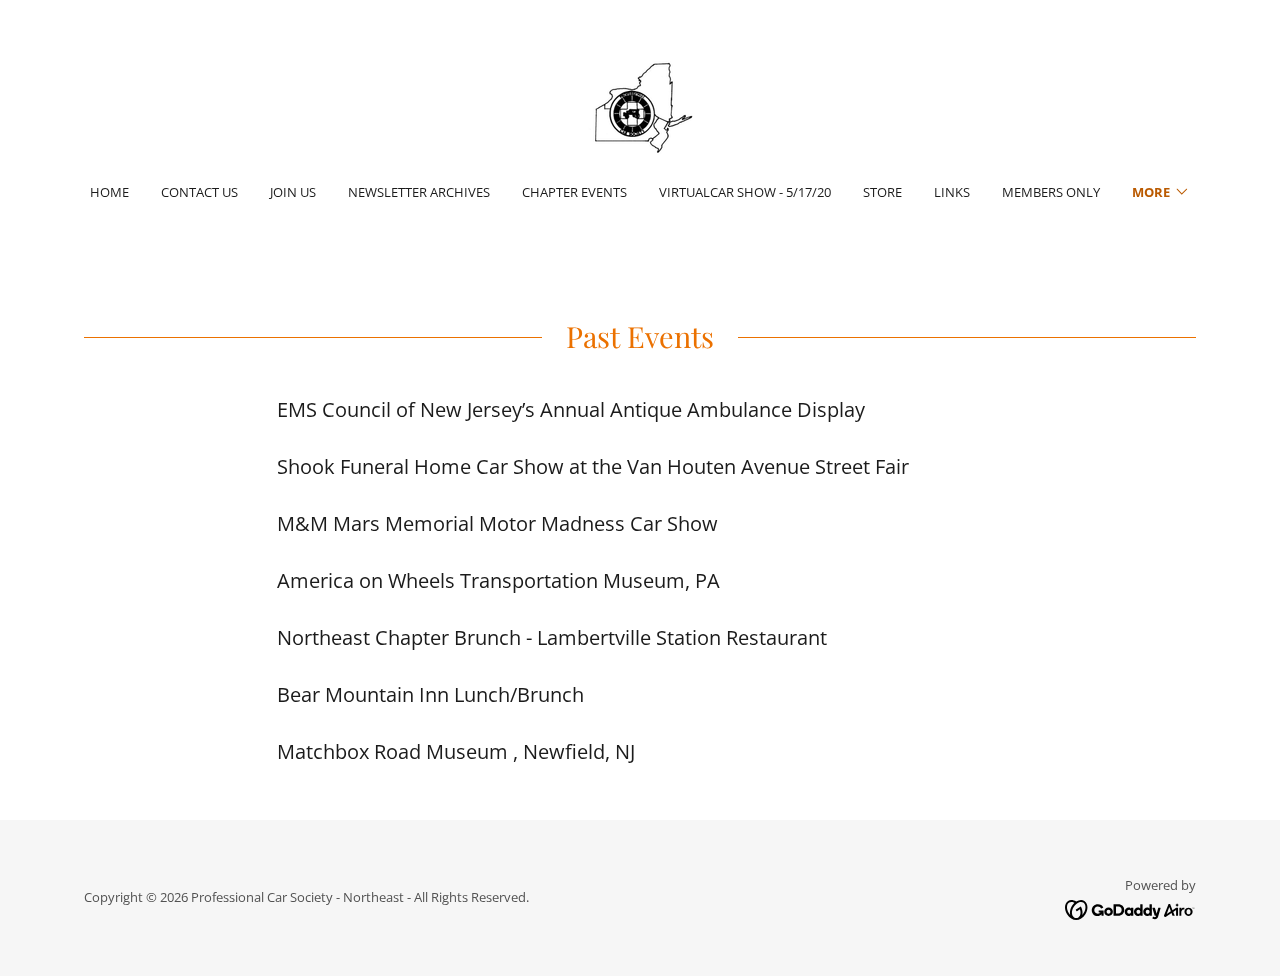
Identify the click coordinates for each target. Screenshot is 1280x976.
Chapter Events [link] (574, 192)
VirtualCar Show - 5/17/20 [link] (745, 192)
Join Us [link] (293, 192)
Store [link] (882, 192)
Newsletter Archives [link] (419, 192)
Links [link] (952, 192)
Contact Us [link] (199, 192)
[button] (1161, 192)
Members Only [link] (1051, 192)
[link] (639, 104)
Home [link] (109, 192)
